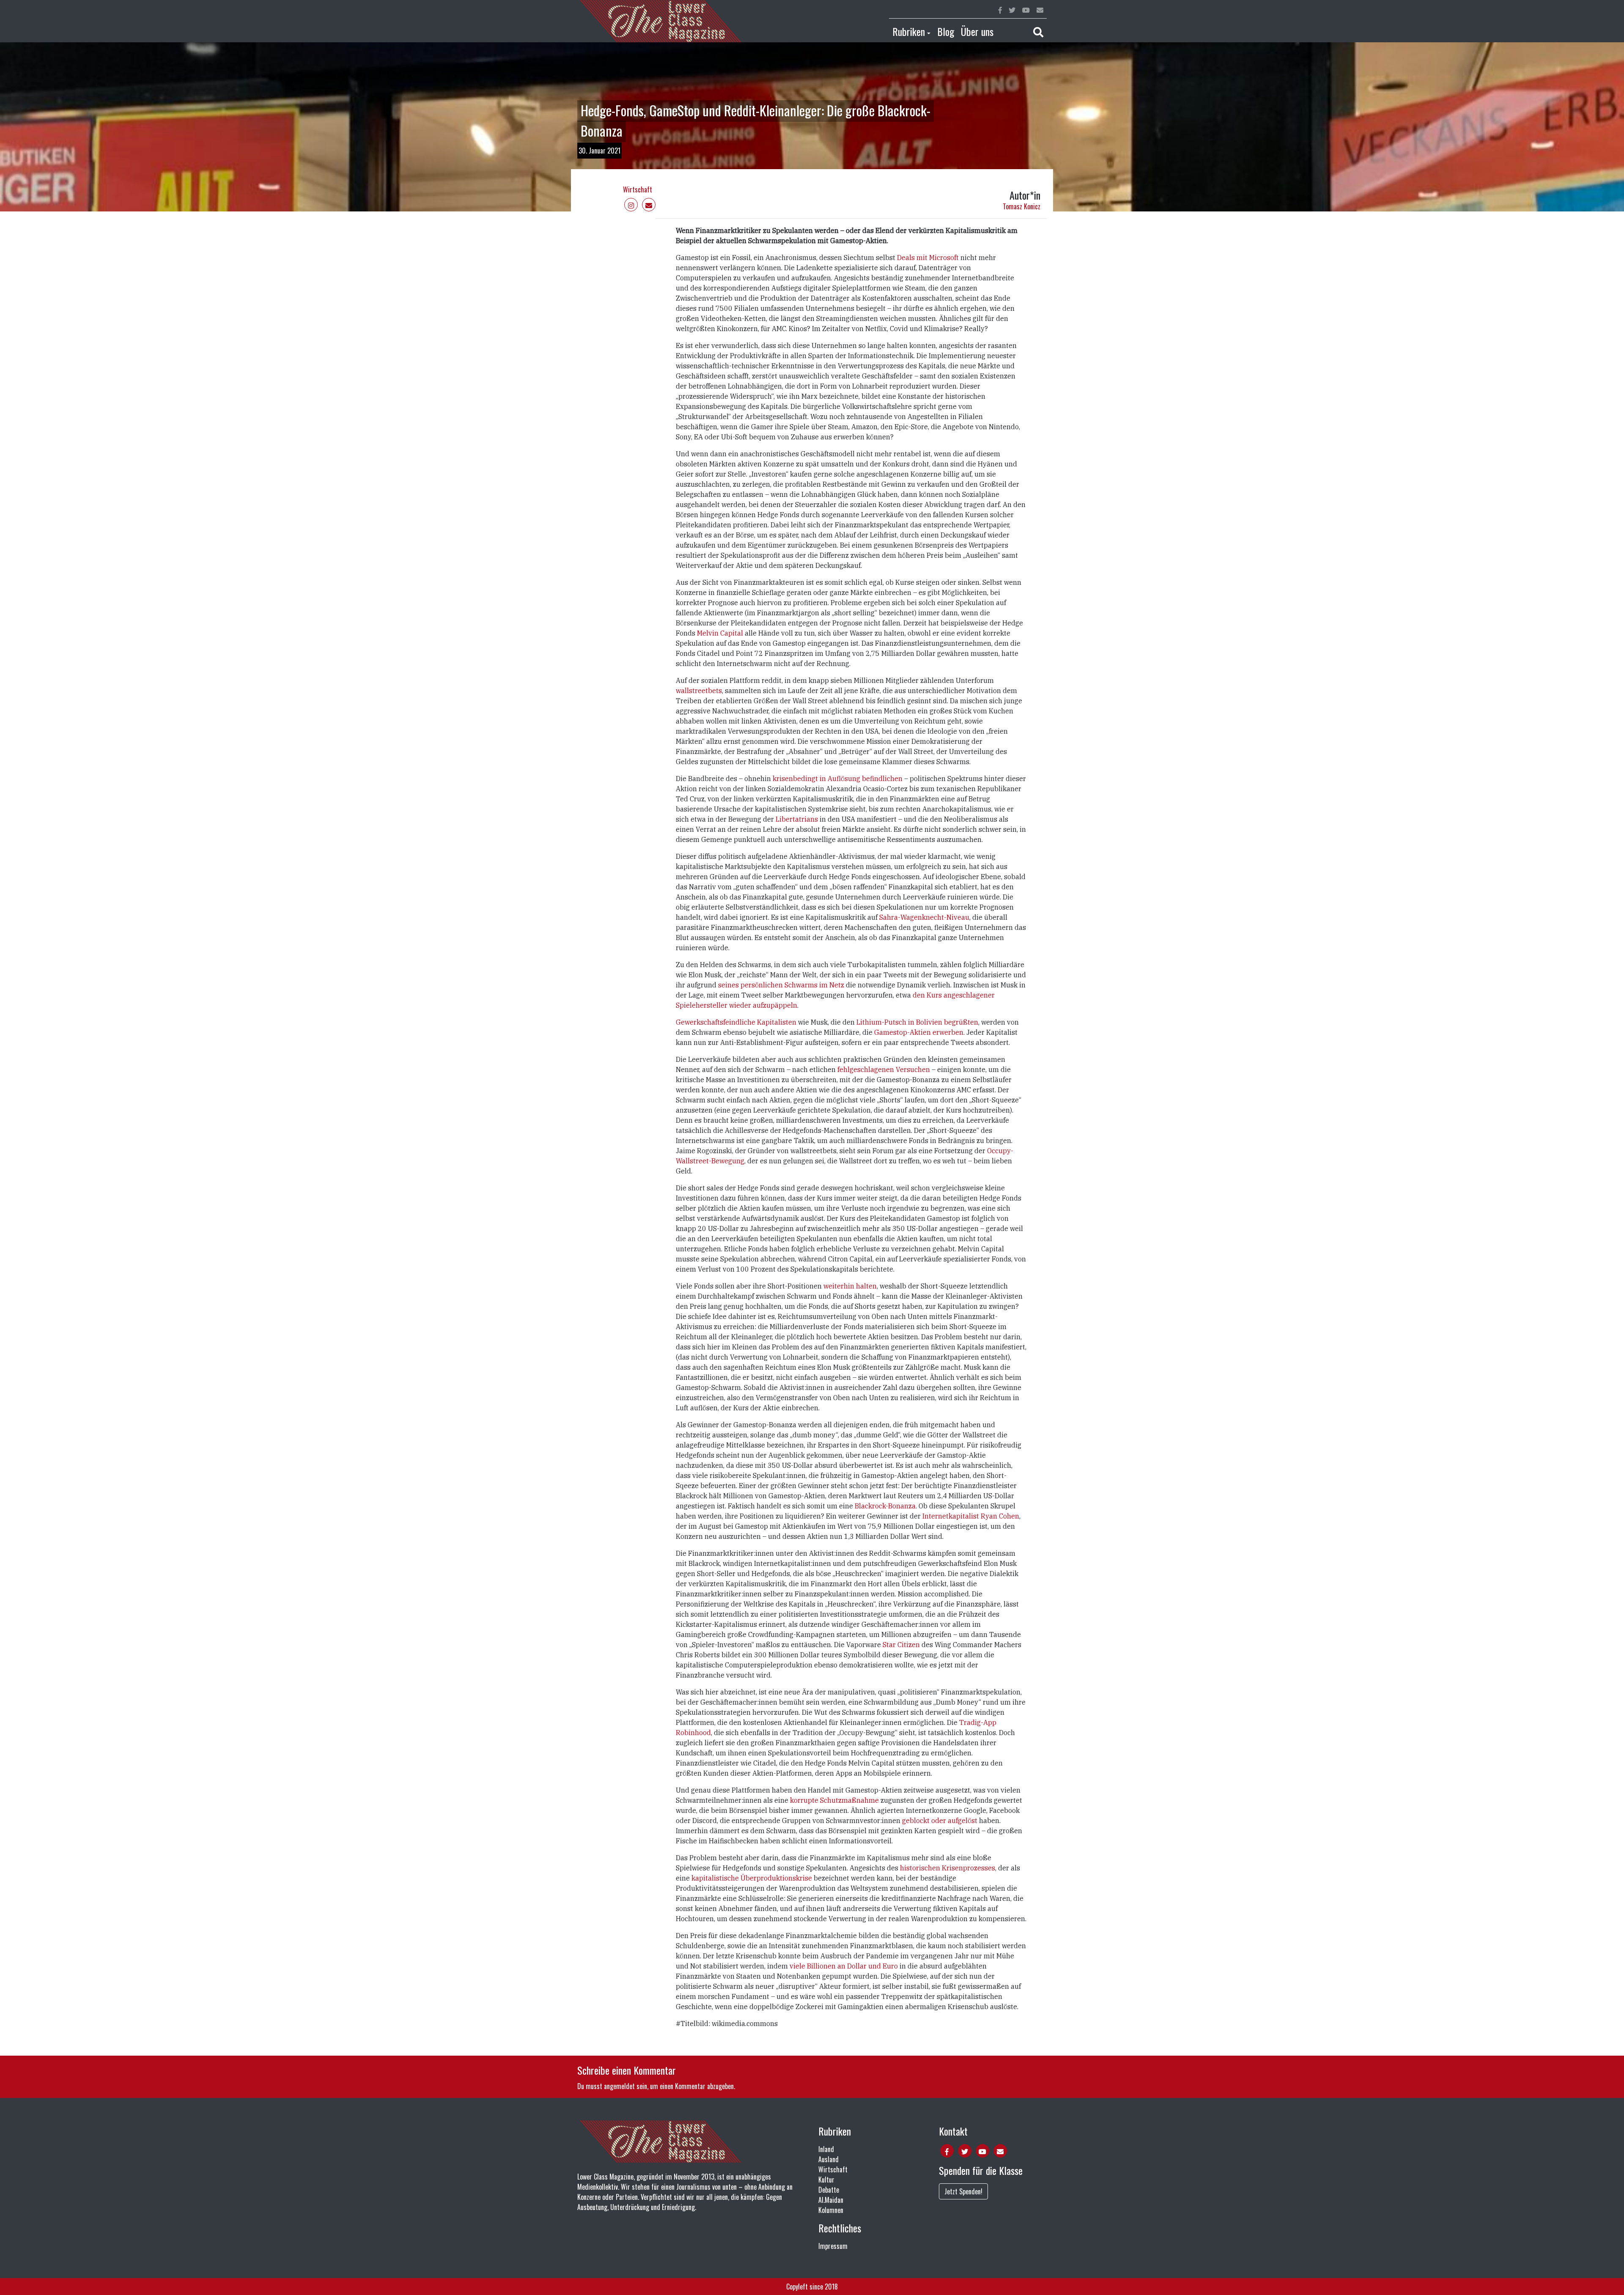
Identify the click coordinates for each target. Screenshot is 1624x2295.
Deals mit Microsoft (928, 258)
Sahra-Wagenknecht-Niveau (924, 917)
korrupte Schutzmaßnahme (834, 1800)
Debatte (829, 2190)
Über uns (977, 31)
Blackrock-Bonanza (885, 1506)
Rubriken (909, 31)
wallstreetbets (699, 691)
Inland (826, 2149)
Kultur (826, 2180)
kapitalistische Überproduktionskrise (752, 1878)
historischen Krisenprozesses (948, 1868)
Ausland (828, 2159)
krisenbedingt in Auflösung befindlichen (838, 779)
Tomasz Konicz (1022, 206)
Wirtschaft (638, 189)
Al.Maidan (831, 2200)
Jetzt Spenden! (963, 2191)
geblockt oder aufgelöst (940, 1821)
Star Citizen (901, 1645)
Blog (946, 31)
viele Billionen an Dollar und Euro (844, 1966)
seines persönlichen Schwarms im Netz (781, 985)
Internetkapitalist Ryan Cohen (971, 1516)
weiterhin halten (850, 1286)
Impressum (833, 2246)
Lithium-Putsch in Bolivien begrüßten (917, 1022)
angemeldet (619, 2086)
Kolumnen (831, 2210)
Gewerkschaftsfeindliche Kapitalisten (736, 1022)
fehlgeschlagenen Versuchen (884, 1069)
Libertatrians (797, 819)
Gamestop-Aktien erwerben (919, 1032)
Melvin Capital (720, 633)
